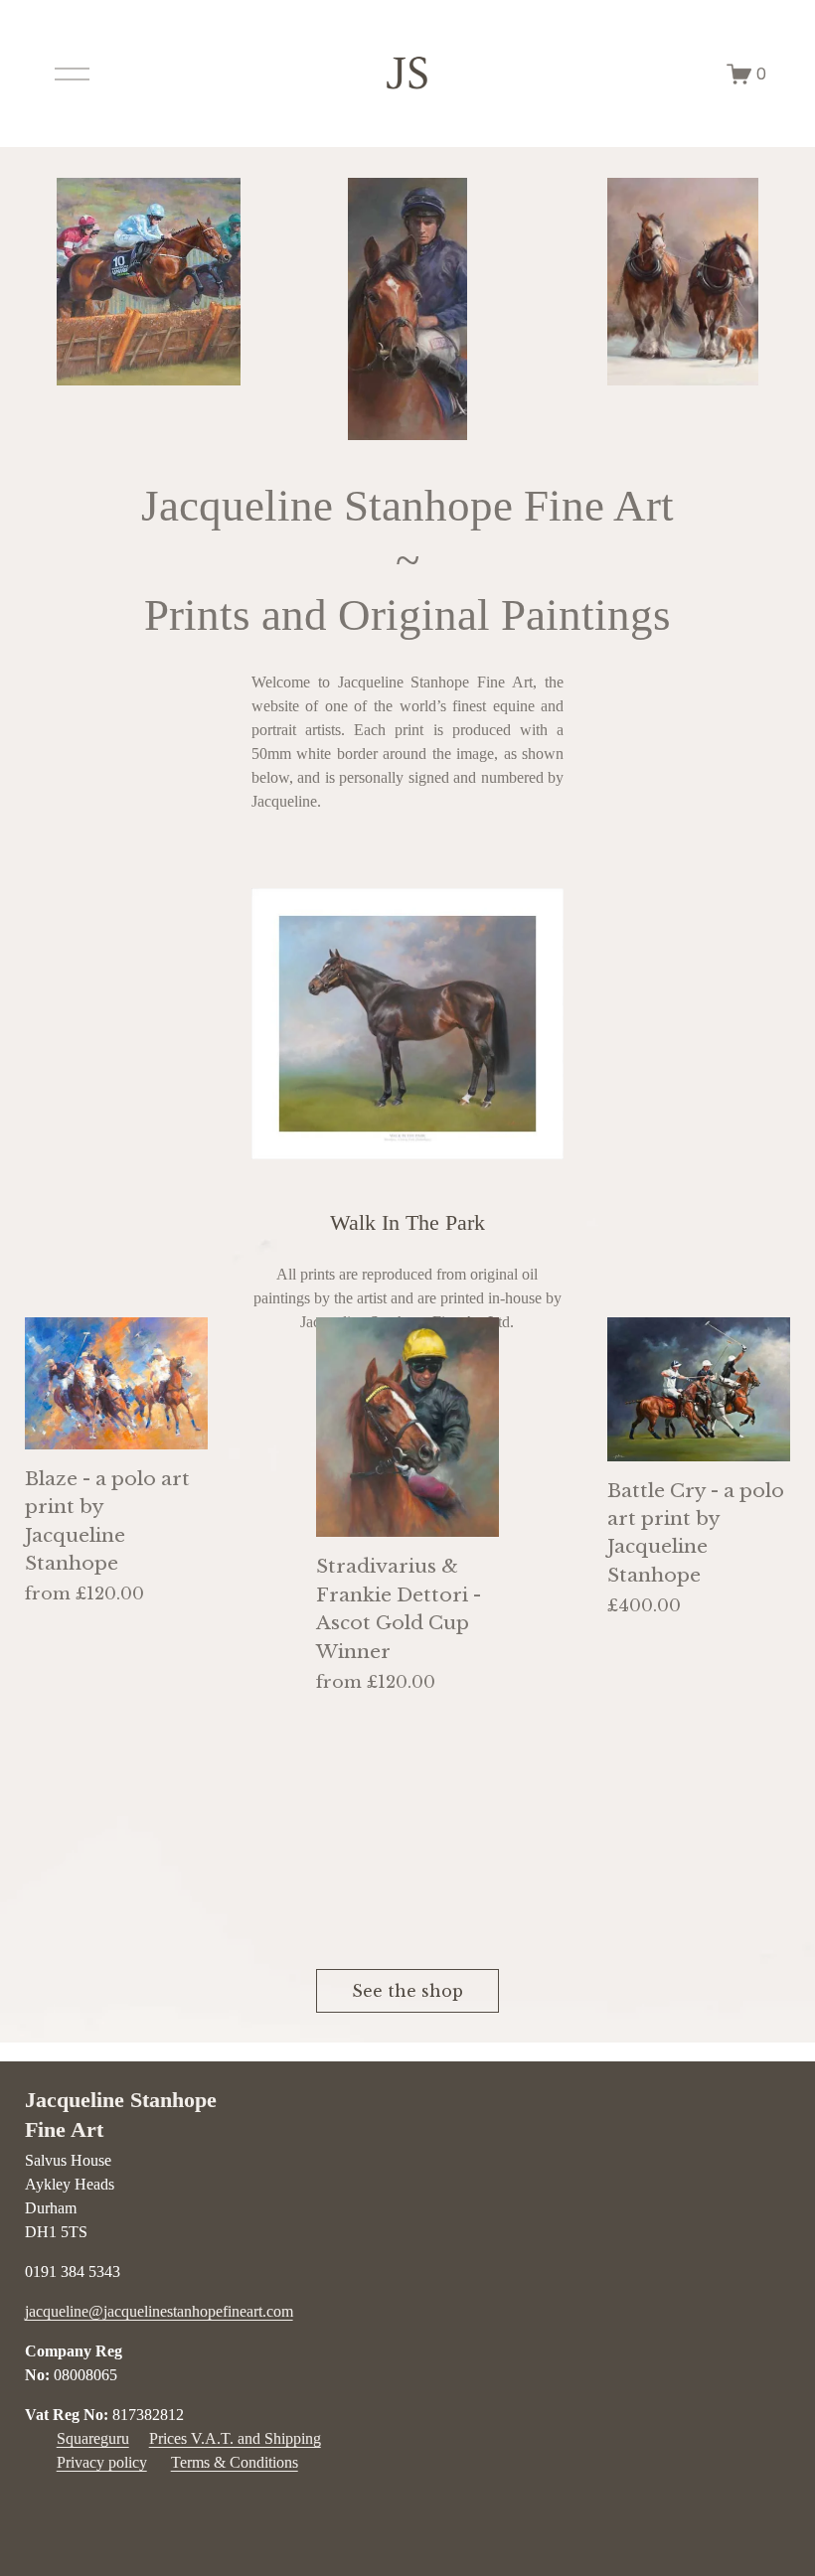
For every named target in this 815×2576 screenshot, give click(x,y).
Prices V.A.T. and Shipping (235, 2438)
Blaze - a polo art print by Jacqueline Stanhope (107, 1521)
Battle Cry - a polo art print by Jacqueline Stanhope (696, 1533)
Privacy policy (102, 2462)
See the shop (407, 1991)
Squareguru (93, 2438)
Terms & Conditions (235, 2462)
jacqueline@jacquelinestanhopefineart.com (159, 2311)
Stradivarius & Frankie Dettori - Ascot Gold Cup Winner (399, 1608)
